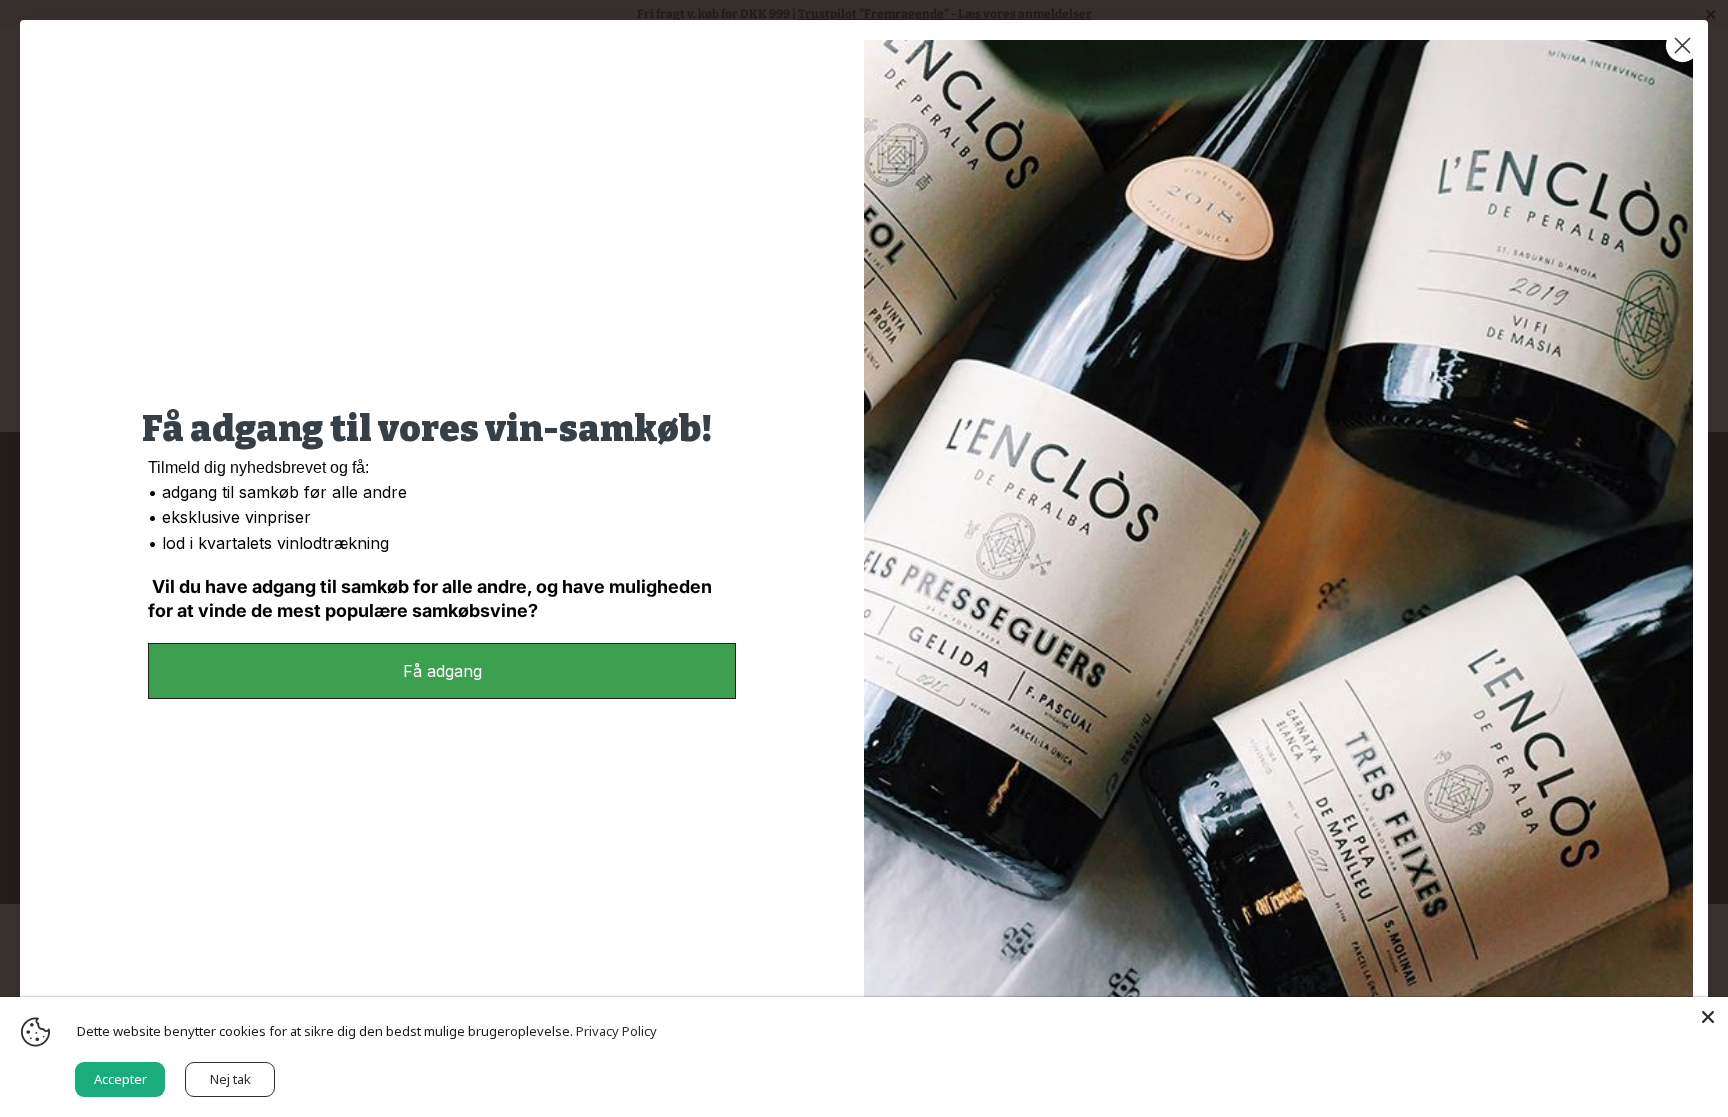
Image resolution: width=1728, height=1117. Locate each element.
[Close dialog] (1682, 45)
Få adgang (442, 671)
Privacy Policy (616, 1031)
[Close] (1708, 1017)
